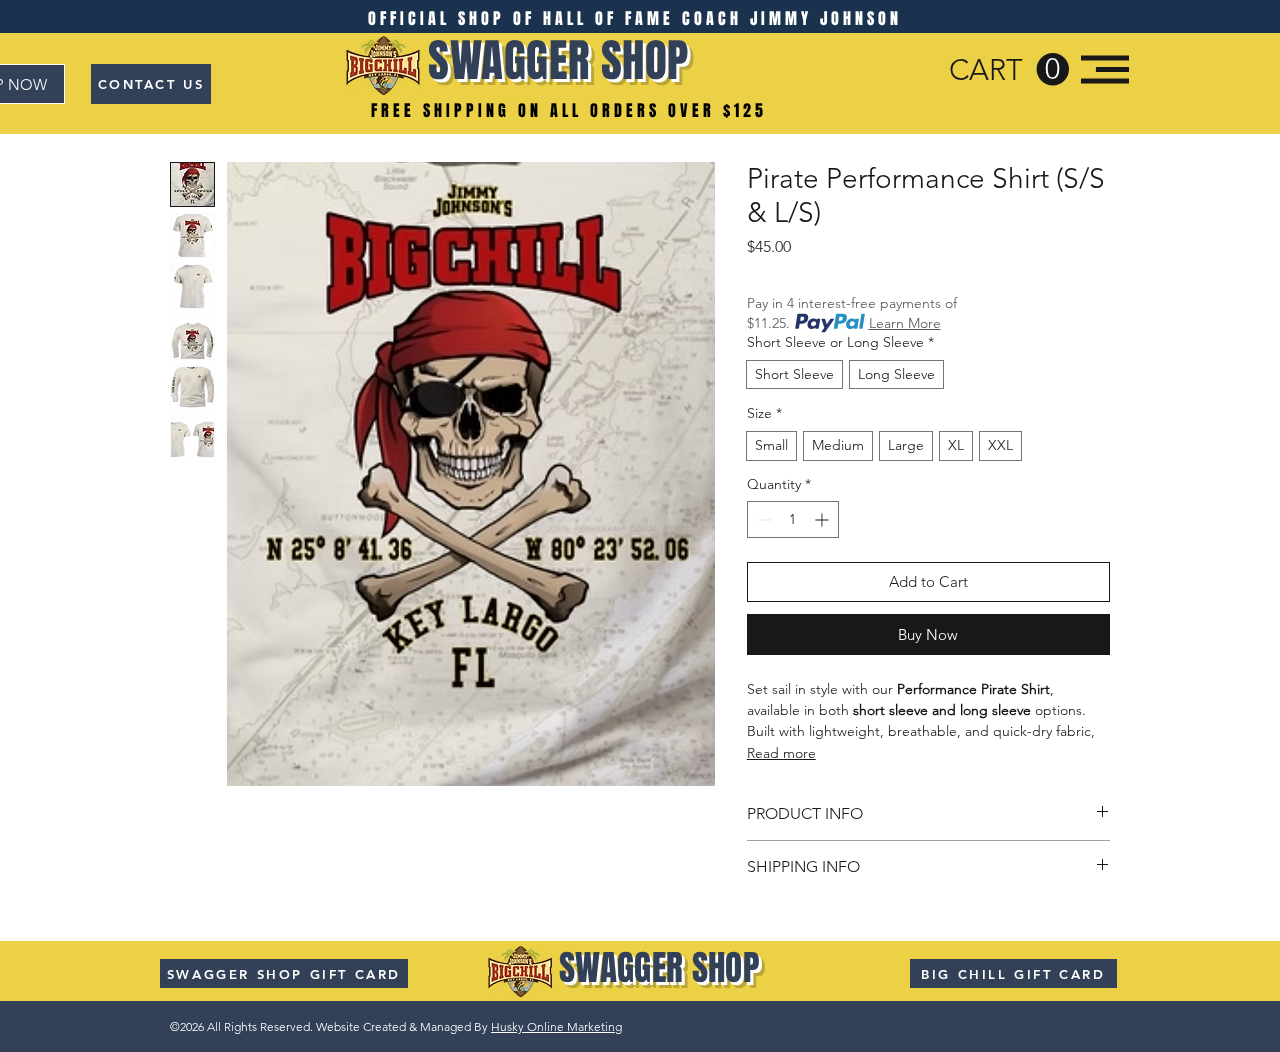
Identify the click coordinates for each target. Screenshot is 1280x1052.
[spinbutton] (793, 519)
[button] (1009, 70)
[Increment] (823, 519)
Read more (781, 753)
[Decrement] (762, 519)
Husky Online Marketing (556, 1026)
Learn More (905, 323)
